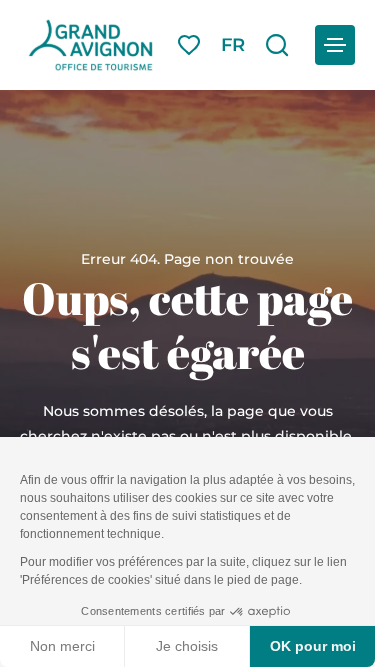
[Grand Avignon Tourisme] (90, 45)
